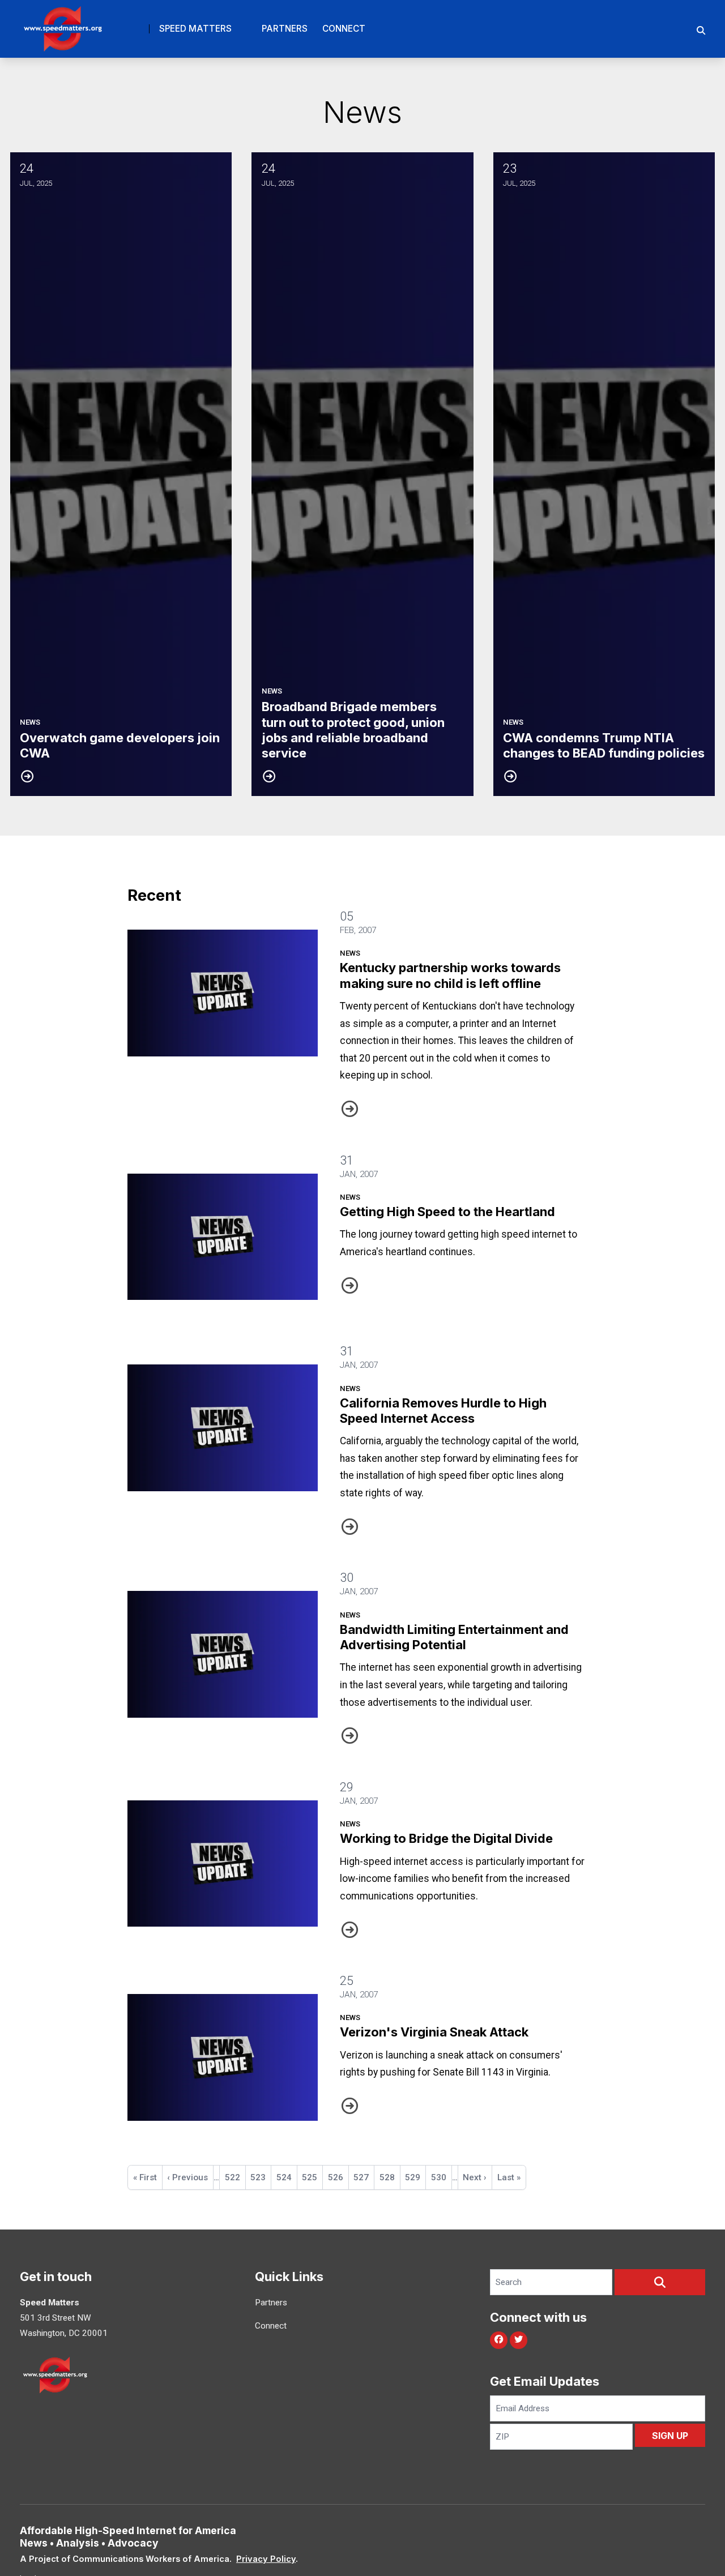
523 (261, 2177)
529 (415, 2177)
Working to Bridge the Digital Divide (446, 1838)
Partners (285, 29)
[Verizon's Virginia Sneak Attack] (223, 2057)
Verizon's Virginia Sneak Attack (434, 2032)
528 (390, 2177)
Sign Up (670, 2436)
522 (235, 2177)
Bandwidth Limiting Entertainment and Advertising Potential (454, 1637)
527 (364, 2177)
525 (312, 2177)
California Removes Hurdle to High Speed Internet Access (443, 1411)
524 (287, 2177)
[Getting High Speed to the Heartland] (223, 1237)
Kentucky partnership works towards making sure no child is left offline (450, 975)
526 (338, 2181)
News (350, 953)
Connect (344, 29)
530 (441, 2177)
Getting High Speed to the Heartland (447, 1212)
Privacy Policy (266, 2559)
